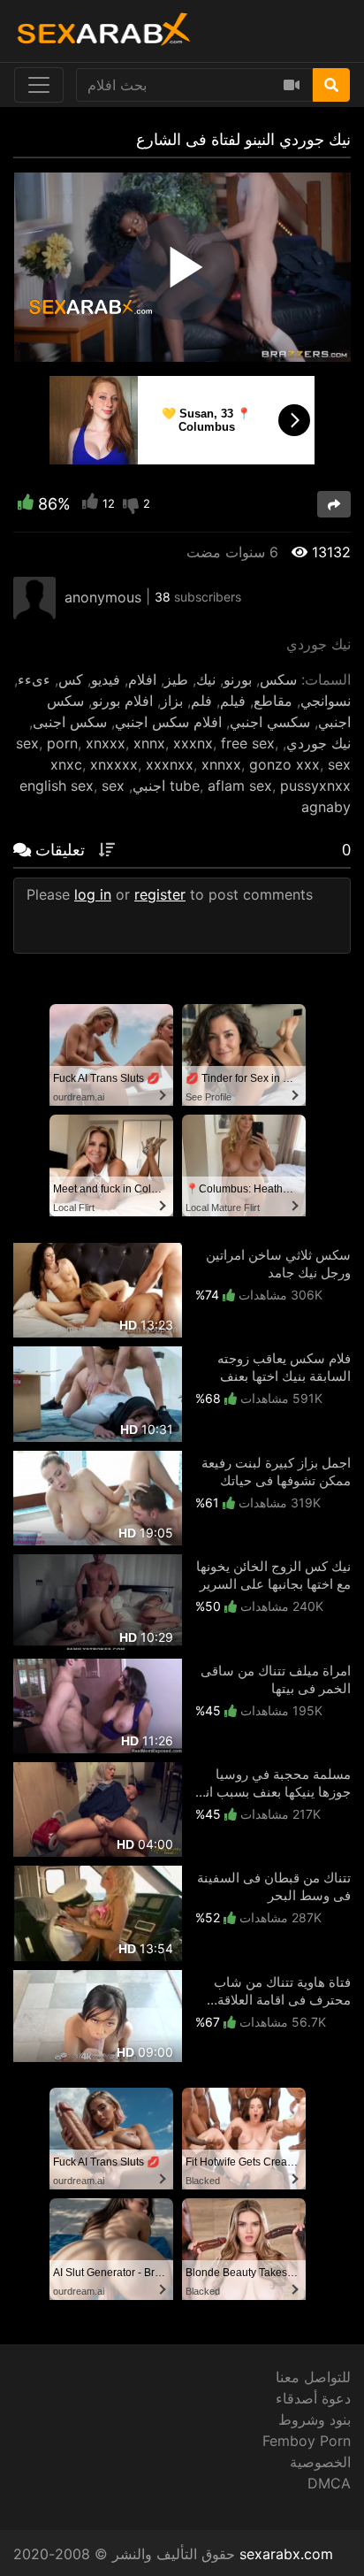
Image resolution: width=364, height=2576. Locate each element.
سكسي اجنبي (270, 722)
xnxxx (106, 743)
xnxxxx (114, 764)
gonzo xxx (284, 764)
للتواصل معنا (313, 2377)
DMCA (329, 2483)
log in (93, 894)
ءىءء (34, 679)
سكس (278, 679)
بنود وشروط (315, 2419)
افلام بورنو (122, 701)
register (160, 894)
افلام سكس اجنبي (168, 722)
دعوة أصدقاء (313, 2398)
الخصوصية (320, 2462)
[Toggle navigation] (39, 85)
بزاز (172, 701)
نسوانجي (326, 701)
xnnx (149, 743)
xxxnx (193, 743)
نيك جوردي (318, 743)
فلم (201, 701)
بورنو (238, 679)
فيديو (106, 679)
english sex (57, 786)
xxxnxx (170, 764)
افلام (142, 679)
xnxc (66, 764)
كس (71, 679)
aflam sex (240, 786)
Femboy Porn (307, 2441)
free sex (248, 743)
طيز (176, 679)
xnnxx (221, 764)
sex (27, 743)
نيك (206, 679)
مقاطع (273, 701)
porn (62, 743)
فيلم (233, 701)
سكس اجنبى (70, 722)
